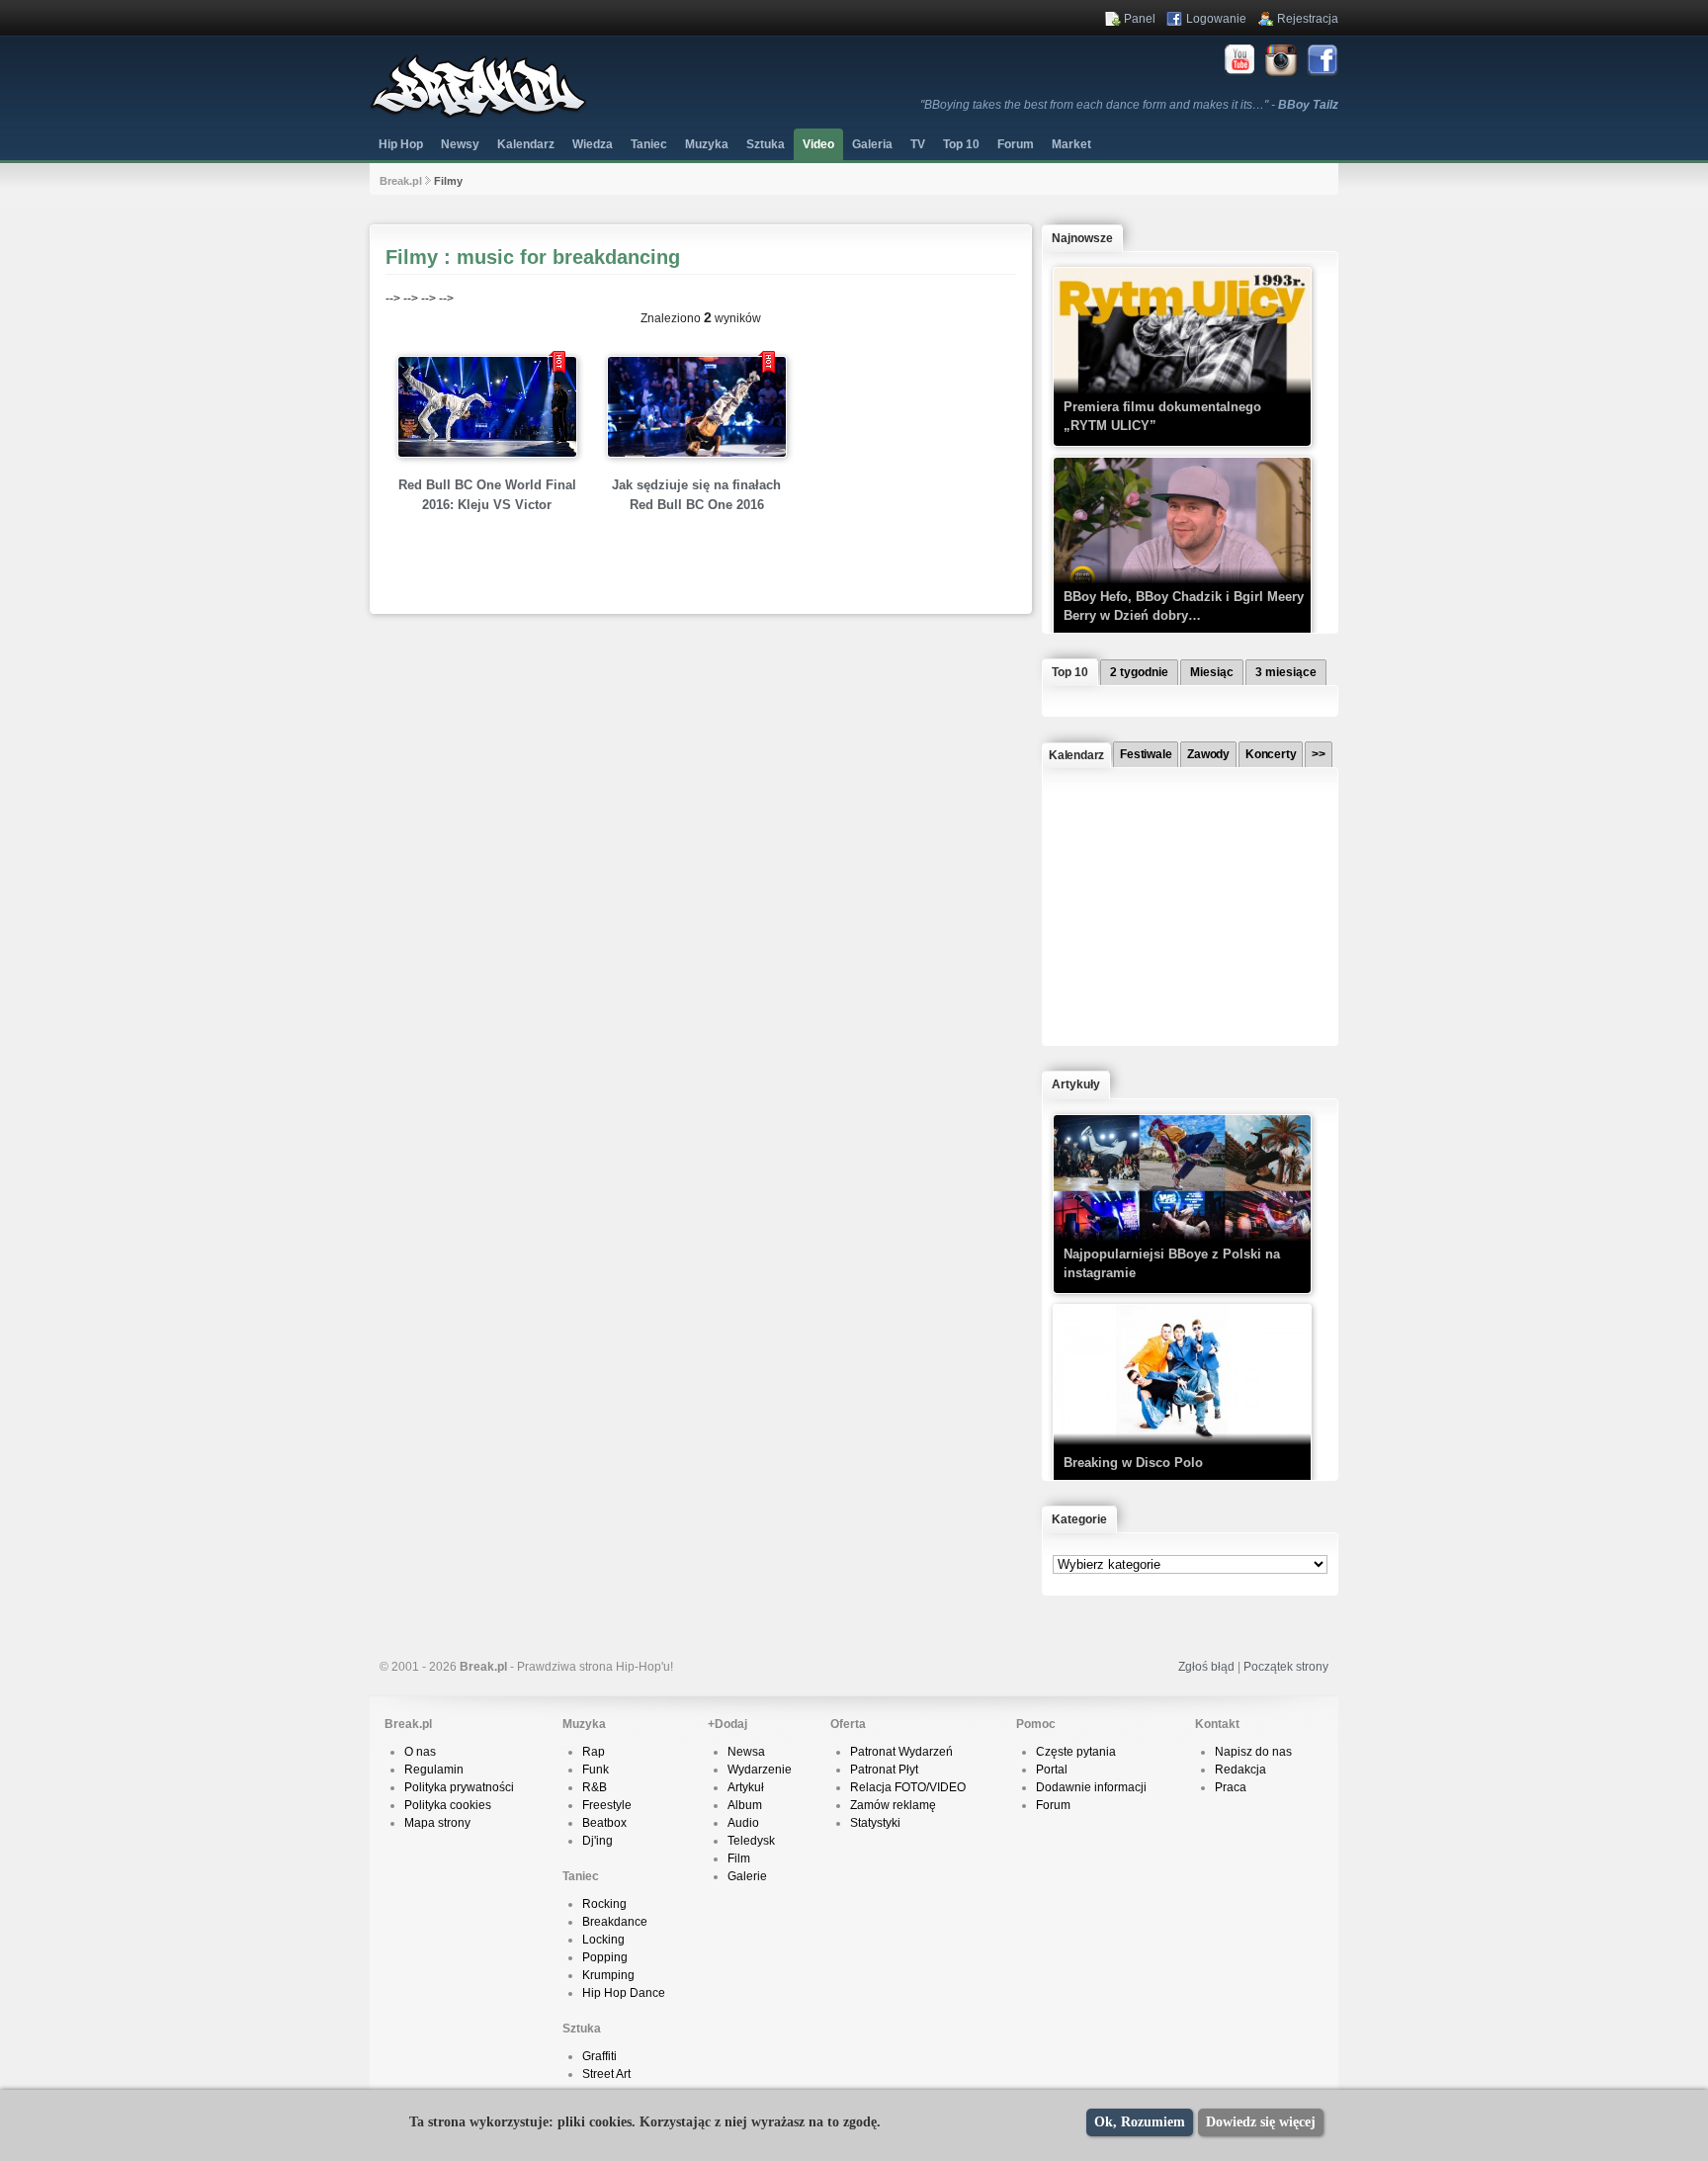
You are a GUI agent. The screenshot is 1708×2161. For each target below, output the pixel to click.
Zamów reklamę (893, 1805)
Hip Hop (401, 144)
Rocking (604, 1904)
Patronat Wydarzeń (901, 1752)
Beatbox (604, 1823)
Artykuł (746, 1787)
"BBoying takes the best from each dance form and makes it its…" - (1129, 105)
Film (739, 1858)
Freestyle (607, 1805)
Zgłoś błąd (1206, 1667)
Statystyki (875, 1823)
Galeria (872, 144)
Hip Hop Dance (624, 1993)
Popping (605, 1957)
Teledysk (751, 1841)
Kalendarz (526, 144)
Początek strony (1286, 1667)
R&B (595, 1787)
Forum (1053, 1805)
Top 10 (961, 144)
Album (745, 1805)
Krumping (608, 1975)
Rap (594, 1752)
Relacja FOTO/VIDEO (908, 1787)
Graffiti (599, 2056)
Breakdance (615, 1922)
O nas (420, 1752)
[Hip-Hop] (478, 115)
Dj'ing (598, 1841)
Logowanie (1216, 19)
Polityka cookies (448, 1805)
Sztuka (766, 144)
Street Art (606, 2074)
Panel (1140, 19)
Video (818, 144)
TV (918, 144)
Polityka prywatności (459, 1787)
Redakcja (1240, 1770)
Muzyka (707, 144)
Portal (1052, 1770)
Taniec (649, 144)
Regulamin (434, 1770)
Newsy (460, 144)
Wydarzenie (760, 1770)
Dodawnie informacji (1091, 1787)
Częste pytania (1076, 1752)
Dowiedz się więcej (1261, 2122)
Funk (596, 1770)
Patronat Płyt (884, 1770)
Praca (1231, 1787)
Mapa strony (437, 1823)
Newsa (746, 1752)
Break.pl (401, 181)
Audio (743, 1823)
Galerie (747, 1876)
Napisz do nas (1253, 1752)
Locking (603, 1940)
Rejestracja (1308, 19)
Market (1071, 144)
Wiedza (593, 144)
